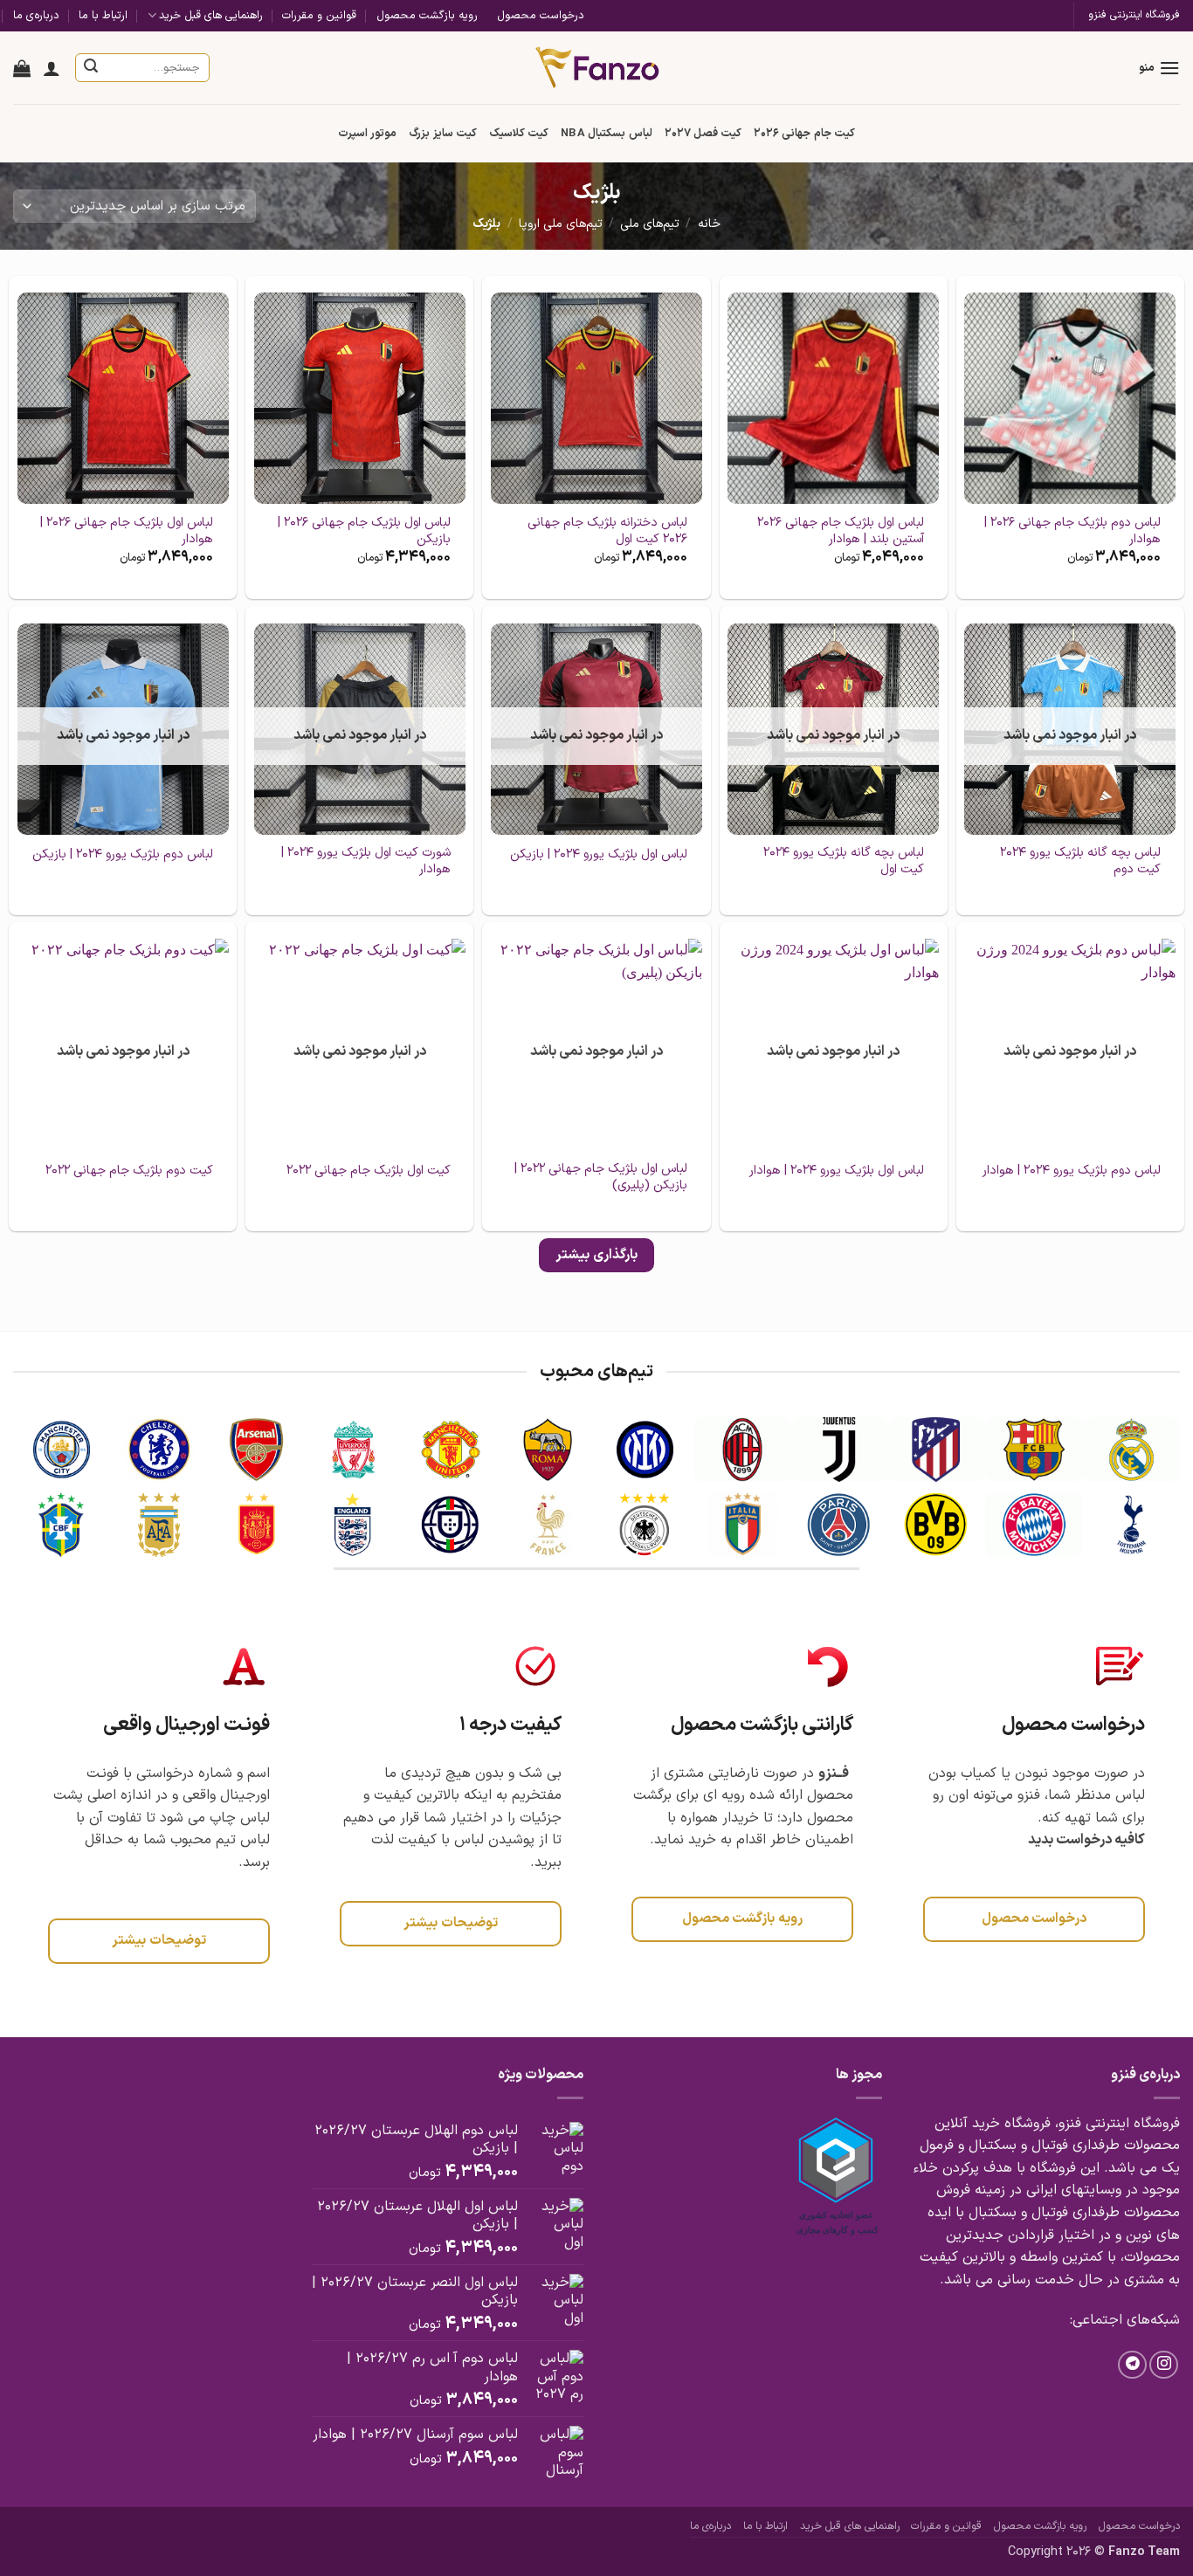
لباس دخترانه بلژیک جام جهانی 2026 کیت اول (607, 531)
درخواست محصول (541, 15)
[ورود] (52, 68)
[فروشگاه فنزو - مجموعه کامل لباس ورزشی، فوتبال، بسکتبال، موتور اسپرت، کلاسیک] (597, 67)
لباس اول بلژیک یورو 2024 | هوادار (837, 1171)
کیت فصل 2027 (703, 133)
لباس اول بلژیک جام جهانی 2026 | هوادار (127, 531)
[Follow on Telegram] (1132, 2365)
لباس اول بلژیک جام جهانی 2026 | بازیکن (364, 531)
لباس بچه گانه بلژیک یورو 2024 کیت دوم (1080, 861)
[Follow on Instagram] (1164, 2365)
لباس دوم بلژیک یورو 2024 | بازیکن (123, 855)
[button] (1159, 68)
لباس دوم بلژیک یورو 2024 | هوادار (1072, 1171)
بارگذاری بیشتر (596, 1255)
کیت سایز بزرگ (443, 133)
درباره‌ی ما (36, 15)
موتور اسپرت (367, 133)
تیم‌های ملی (650, 224)
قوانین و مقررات (319, 15)
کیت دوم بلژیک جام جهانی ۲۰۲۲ (129, 1171)
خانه (709, 224)
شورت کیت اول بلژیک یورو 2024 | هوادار (365, 861)
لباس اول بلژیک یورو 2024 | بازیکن (599, 855)
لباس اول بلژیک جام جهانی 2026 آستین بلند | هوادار (840, 531)
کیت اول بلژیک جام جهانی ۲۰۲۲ (369, 1171)
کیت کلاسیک (519, 133)
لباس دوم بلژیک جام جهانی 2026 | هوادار (1072, 531)
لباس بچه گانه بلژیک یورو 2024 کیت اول (843, 861)
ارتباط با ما (103, 15)
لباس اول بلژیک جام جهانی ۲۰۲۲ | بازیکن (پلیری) (600, 1178)
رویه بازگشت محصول (427, 15)
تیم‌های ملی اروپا (561, 224)
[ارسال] (92, 68)
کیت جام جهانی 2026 (804, 133)
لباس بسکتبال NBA (606, 133)
